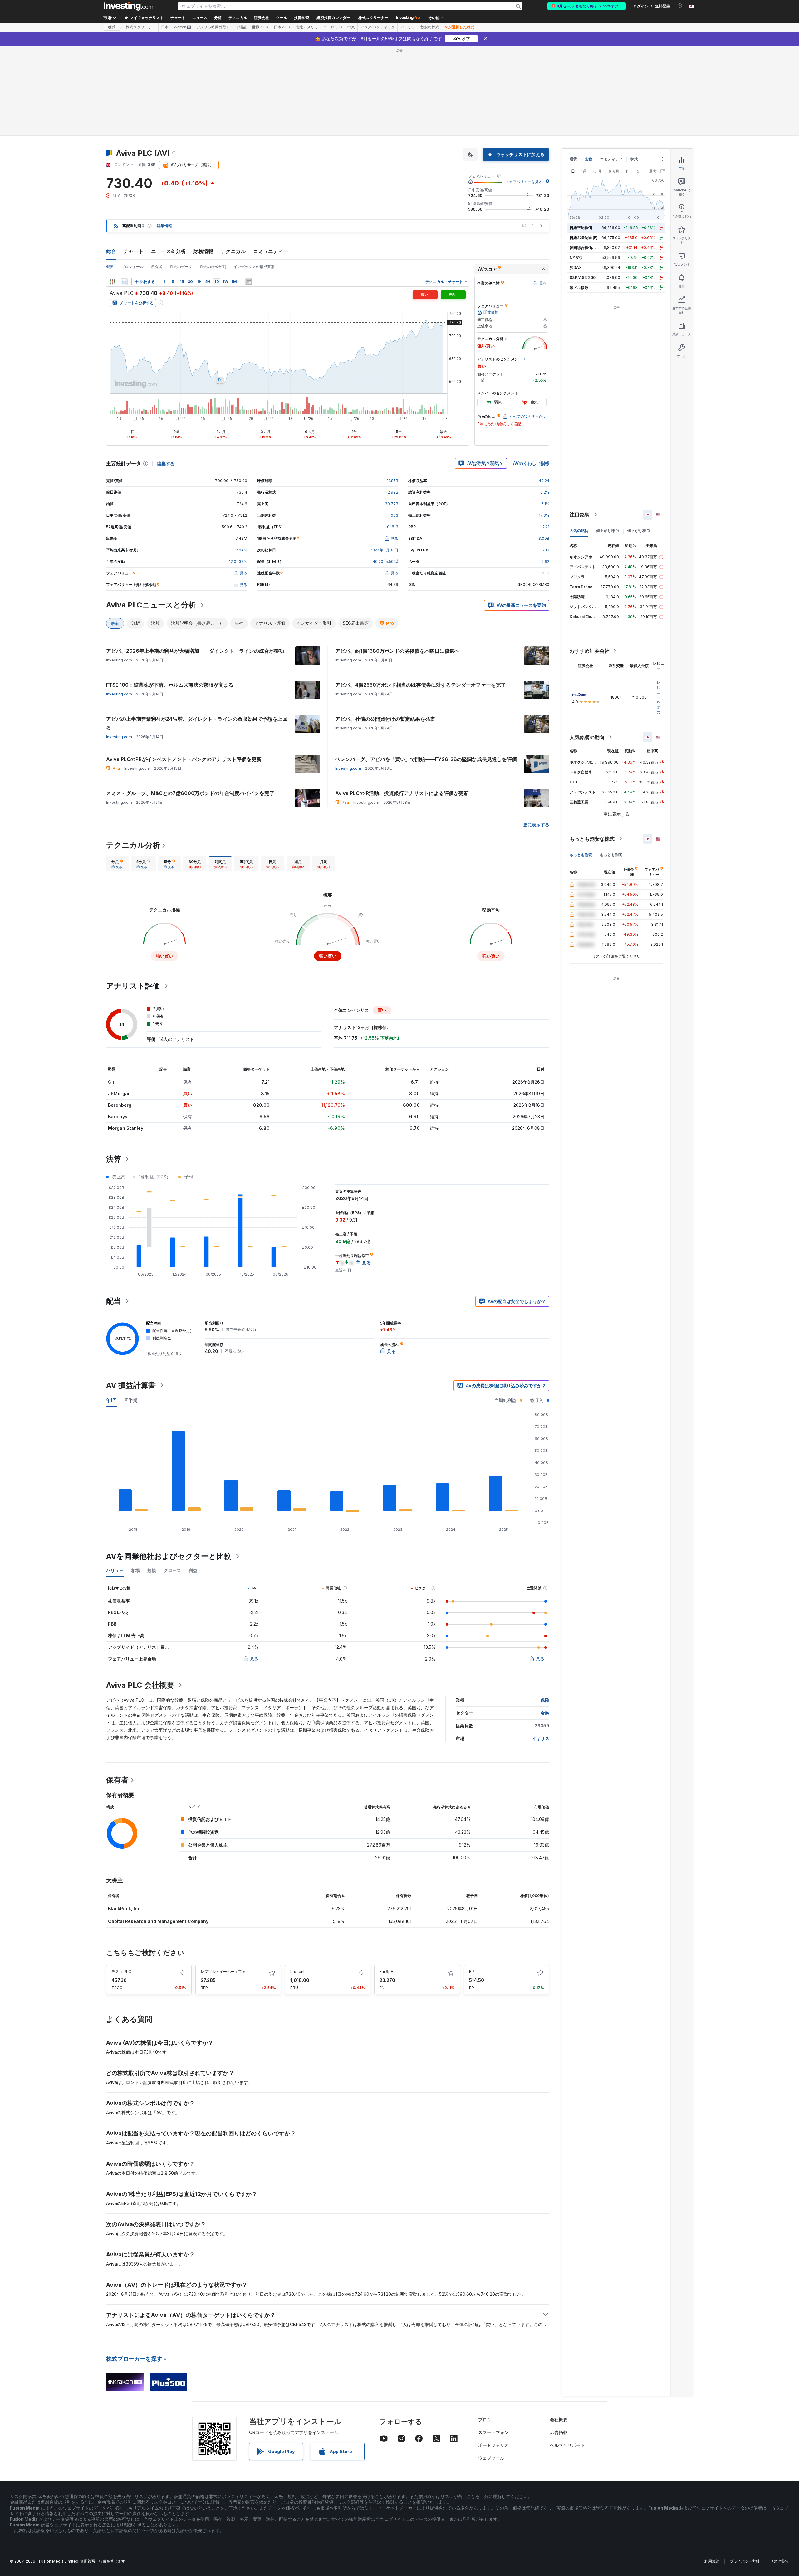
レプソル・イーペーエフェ (223, 1971)
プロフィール (132, 267)
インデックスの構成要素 (254, 267)
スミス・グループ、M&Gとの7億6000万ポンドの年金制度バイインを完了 (190, 793)
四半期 (131, 1400)
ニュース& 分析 (168, 251)
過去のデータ (181, 267)
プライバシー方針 (745, 2561)
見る (254, 1659)
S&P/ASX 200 (583, 278)
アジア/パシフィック (377, 27)
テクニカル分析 (133, 845)
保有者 (117, 1780)
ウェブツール (491, 2458)
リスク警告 (779, 2561)
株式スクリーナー (373, 18)
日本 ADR (282, 27)
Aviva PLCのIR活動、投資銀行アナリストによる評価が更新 (402, 793)
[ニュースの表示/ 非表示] (249, 282)
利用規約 (712, 2561)
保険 (545, 1700)
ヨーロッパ (333, 27)
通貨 (573, 159)
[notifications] (680, 6)
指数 (589, 159)
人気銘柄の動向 (587, 737)
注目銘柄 (580, 515)
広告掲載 (559, 2432)
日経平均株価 (581, 228)
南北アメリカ (307, 27)
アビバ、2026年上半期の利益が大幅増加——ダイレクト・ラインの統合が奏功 (195, 651)
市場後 (241, 27)
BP (472, 1971)
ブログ (485, 2420)
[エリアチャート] (124, 282)
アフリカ (408, 27)
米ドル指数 (579, 288)
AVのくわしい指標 (531, 463)
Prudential (299, 1971)
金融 (545, 1713)
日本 (165, 27)
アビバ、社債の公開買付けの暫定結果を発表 (385, 719)
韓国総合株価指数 (585, 248)
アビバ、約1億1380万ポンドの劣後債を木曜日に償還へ (397, 651)
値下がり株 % (639, 531)
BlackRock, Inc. (125, 1908)
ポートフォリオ (493, 2445)
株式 (112, 27)
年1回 (111, 1400)
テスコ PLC (121, 1971)
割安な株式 (430, 27)
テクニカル (233, 251)
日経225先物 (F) (584, 238)
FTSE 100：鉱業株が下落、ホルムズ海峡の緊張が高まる (170, 685)
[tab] (117, 864)
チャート (134, 251)
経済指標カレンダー (333, 18)
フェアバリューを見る (524, 182)
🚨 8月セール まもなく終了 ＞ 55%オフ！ (587, 6)
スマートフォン (493, 2432)
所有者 (157, 267)
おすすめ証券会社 (590, 651)
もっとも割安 (581, 855)
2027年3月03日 (384, 550)
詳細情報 (164, 226)
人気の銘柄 (579, 531)
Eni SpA (386, 1971)
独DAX (576, 268)
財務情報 (203, 251)
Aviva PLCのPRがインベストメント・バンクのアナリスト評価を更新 (184, 759)
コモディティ (611, 159)
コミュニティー (271, 251)
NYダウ (576, 258)
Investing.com (119, 694)
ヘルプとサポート (567, 2445)
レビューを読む (659, 697)
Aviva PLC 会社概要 (140, 1685)
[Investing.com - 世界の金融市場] (128, 6)
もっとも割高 (611, 855)
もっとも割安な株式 (592, 839)
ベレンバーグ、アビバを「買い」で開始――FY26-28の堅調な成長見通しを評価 (426, 759)
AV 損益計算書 (131, 1385)
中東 (351, 27)
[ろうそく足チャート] (112, 282)
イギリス (541, 1738)
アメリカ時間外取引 (213, 27)
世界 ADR (260, 27)
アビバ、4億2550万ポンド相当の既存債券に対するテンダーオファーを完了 (421, 685)
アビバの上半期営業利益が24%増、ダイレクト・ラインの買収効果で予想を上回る (197, 723)
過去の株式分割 (213, 267)
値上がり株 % (608, 531)
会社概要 (559, 2420)
